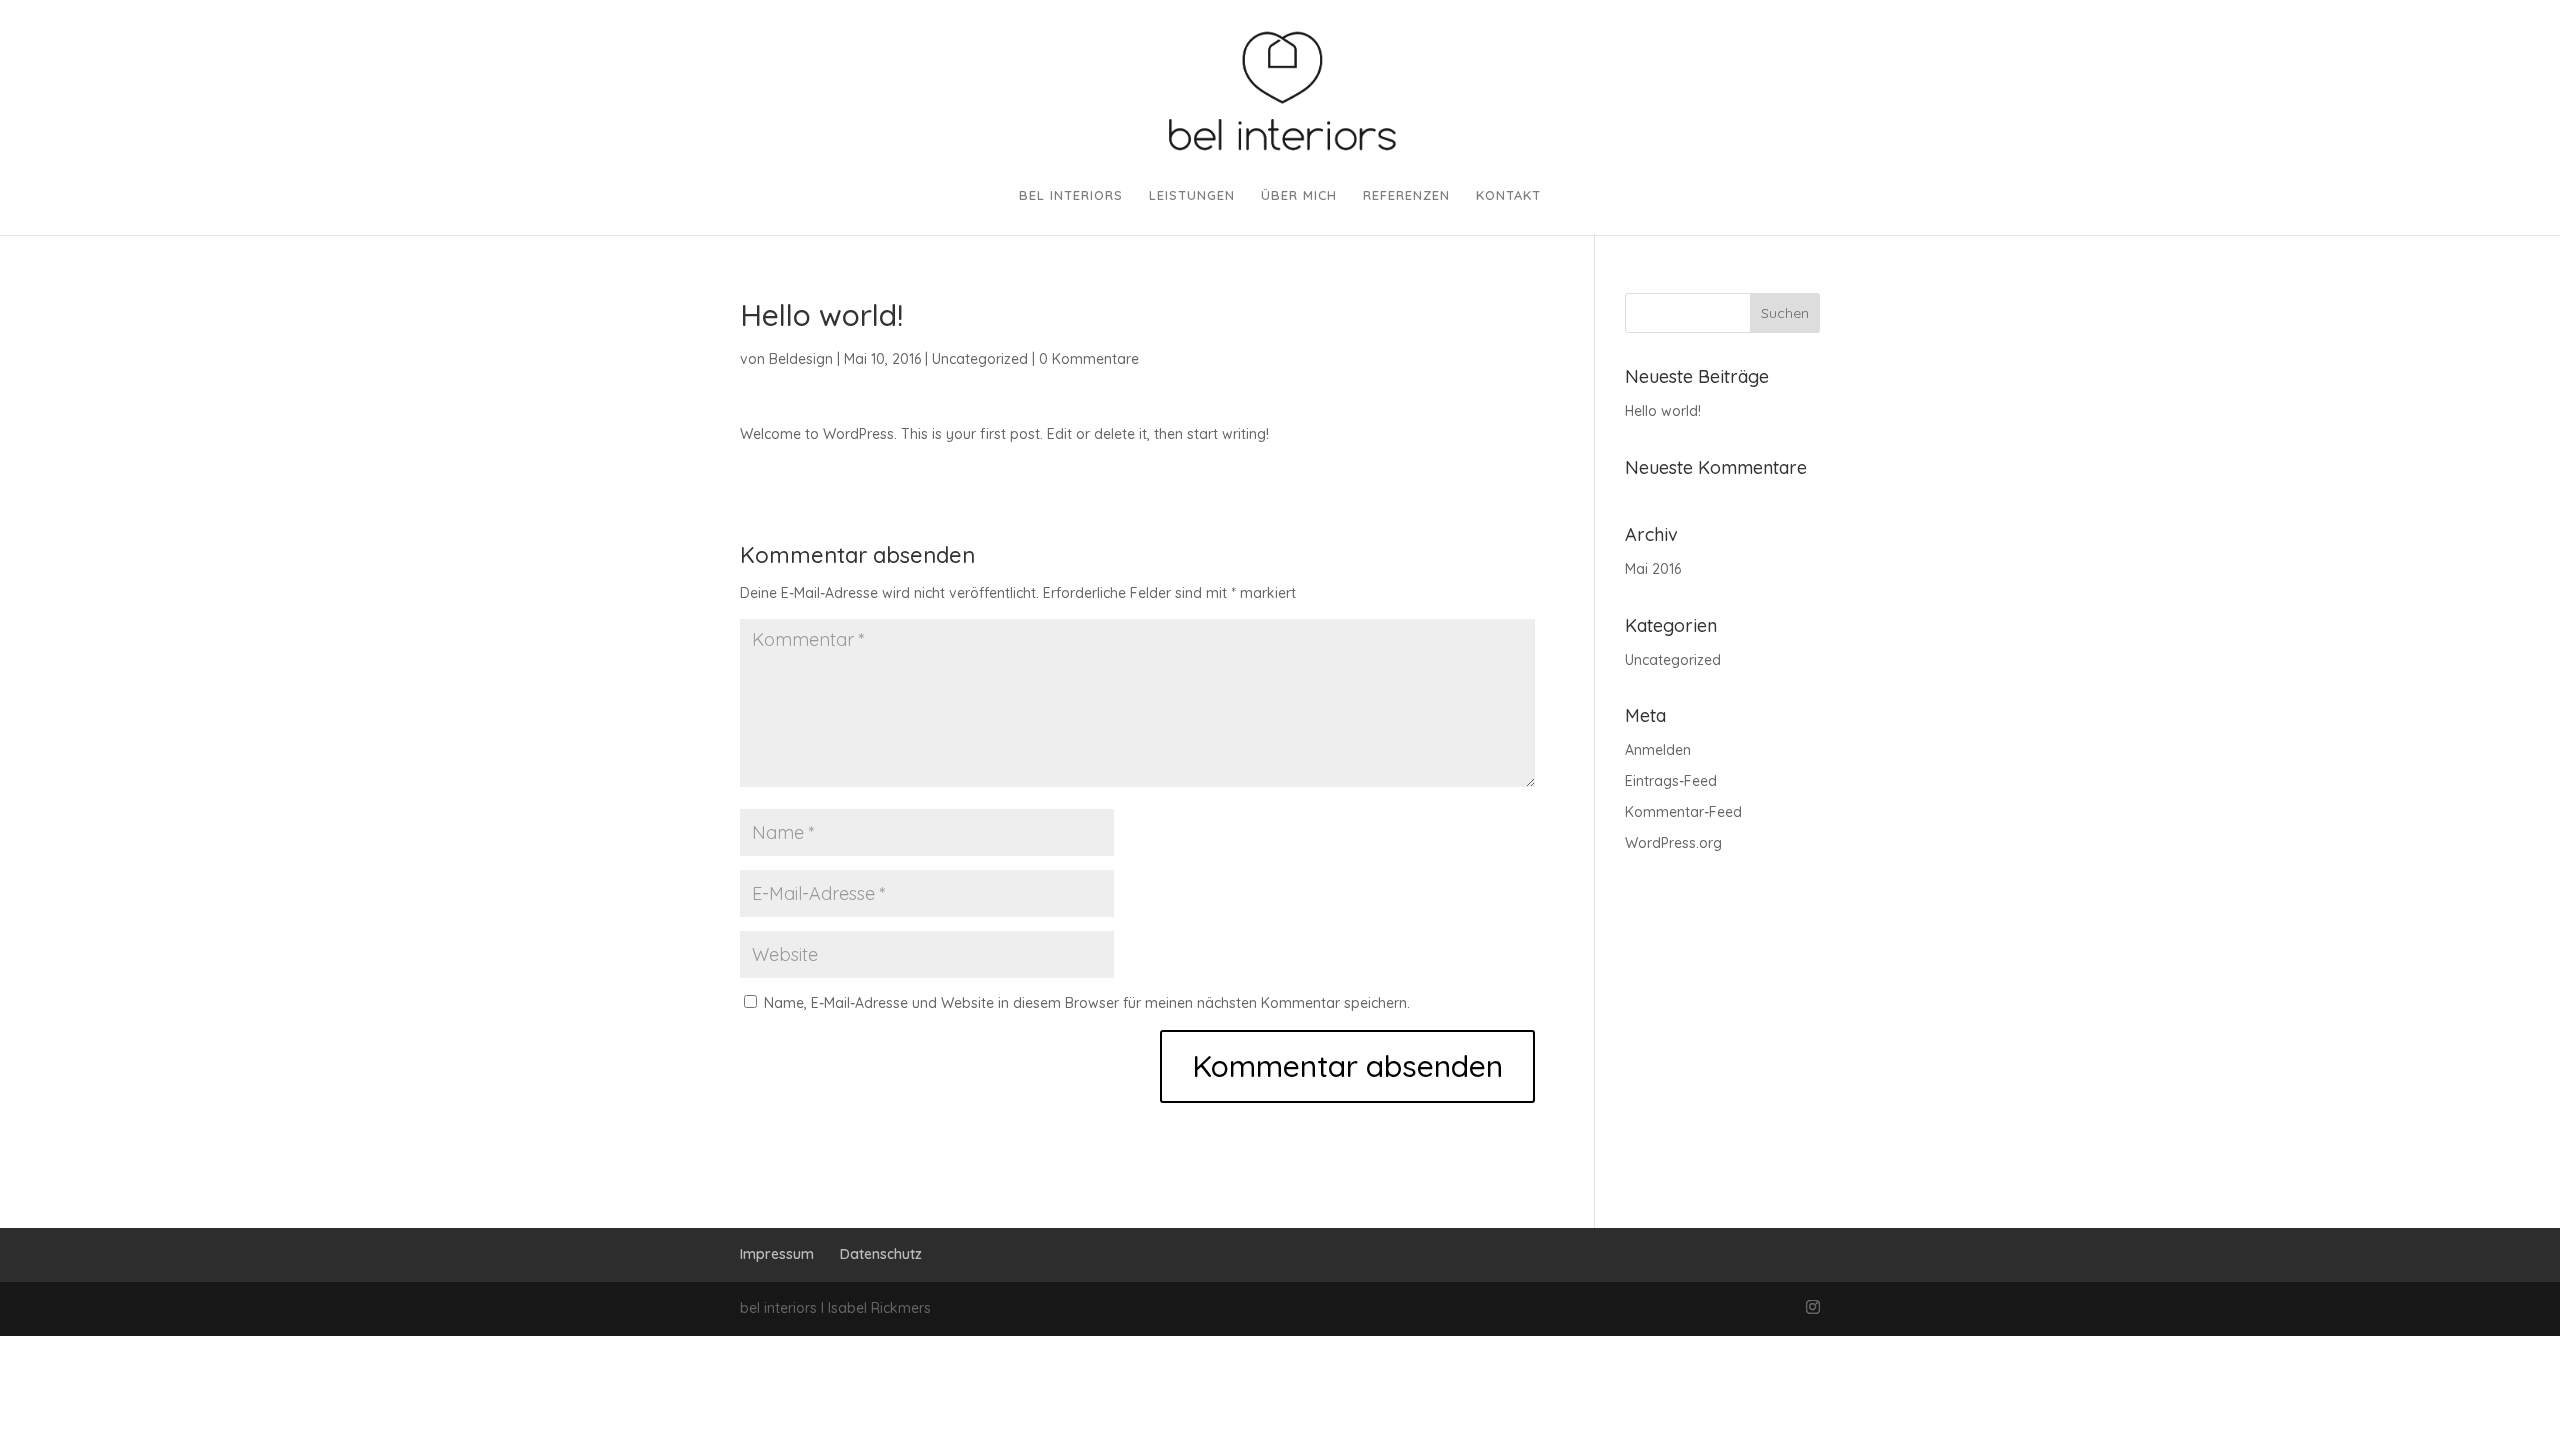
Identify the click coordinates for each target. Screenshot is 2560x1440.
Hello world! (1663, 411)
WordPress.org (1673, 843)
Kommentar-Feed (1683, 812)
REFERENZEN (1406, 195)
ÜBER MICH (1299, 195)
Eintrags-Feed (1671, 781)
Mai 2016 (1653, 569)
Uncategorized (980, 359)
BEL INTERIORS (1071, 195)
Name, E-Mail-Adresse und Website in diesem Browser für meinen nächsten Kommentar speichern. (1087, 1003)
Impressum (777, 1254)
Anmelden (1658, 750)
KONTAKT (1508, 195)
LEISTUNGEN (1192, 195)
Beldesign (801, 359)
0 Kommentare (1089, 359)
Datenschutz (881, 1254)
